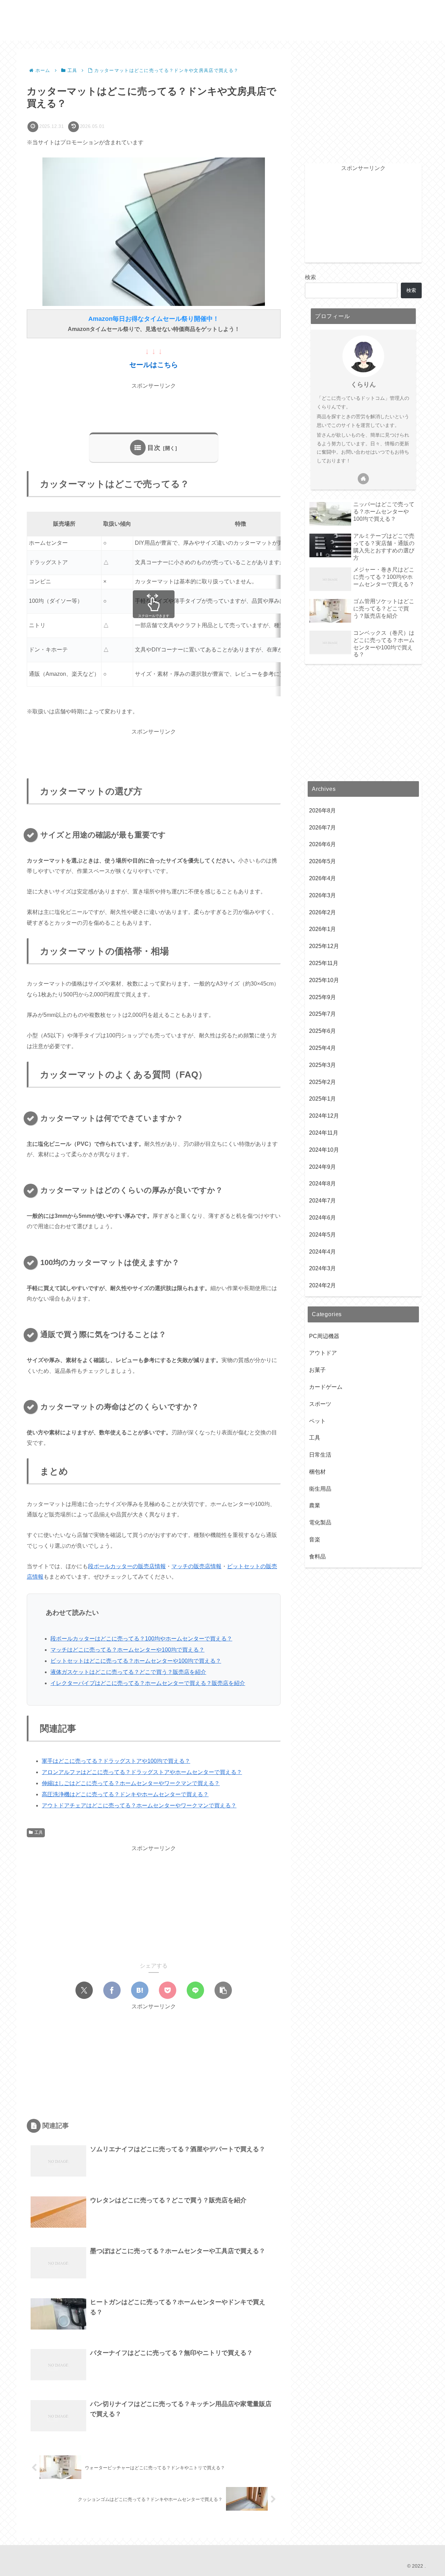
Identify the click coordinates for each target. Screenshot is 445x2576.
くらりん (363, 384)
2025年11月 (324, 963)
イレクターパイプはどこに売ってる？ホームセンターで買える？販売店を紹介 (148, 1683)
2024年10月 (324, 1150)
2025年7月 (322, 1014)
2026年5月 (322, 862)
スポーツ (320, 1404)
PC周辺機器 (324, 1336)
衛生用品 (320, 1489)
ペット (317, 1421)
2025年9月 (322, 997)
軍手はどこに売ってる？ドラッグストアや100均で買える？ (116, 1761)
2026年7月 (322, 828)
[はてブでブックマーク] (140, 1990)
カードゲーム (326, 1387)
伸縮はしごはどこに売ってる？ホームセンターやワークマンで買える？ (131, 1783)
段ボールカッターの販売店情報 (127, 1566)
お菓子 (317, 1370)
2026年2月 (322, 912)
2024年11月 (324, 1133)
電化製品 (320, 1523)
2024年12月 (324, 1116)
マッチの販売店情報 (196, 1566)
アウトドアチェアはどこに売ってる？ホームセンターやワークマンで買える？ (139, 1805)
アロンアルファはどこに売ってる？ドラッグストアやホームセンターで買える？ (142, 1772)
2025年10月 (324, 981)
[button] (223, 1990)
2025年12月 (324, 946)
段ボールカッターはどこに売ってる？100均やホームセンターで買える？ (141, 1639)
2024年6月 (322, 1218)
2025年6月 (322, 1031)
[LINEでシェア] (195, 1990)
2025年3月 (322, 1065)
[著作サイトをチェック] (363, 479)
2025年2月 (322, 1082)
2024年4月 (322, 1252)
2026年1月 (322, 929)
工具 (39, 1832)
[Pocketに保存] (168, 1990)
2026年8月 (322, 811)
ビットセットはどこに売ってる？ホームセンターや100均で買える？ (136, 1661)
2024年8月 (322, 1184)
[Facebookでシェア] (112, 1990)
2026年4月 (322, 879)
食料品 (317, 1557)
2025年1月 (322, 1099)
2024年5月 (322, 1235)
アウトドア (323, 1353)
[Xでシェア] (84, 1990)
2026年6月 (322, 845)
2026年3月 (322, 896)
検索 (310, 277)
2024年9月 (322, 1167)
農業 (315, 1506)
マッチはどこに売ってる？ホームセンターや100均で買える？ (127, 1650)
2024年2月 (322, 1286)
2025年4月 (322, 1048)
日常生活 (320, 1455)
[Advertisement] (154, 407)
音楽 (315, 1540)
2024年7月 (322, 1201)
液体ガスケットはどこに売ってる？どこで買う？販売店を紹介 (128, 1672)
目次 (154, 448)
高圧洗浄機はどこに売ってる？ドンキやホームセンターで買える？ (125, 1794)
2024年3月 (322, 1269)
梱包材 (317, 1472)
